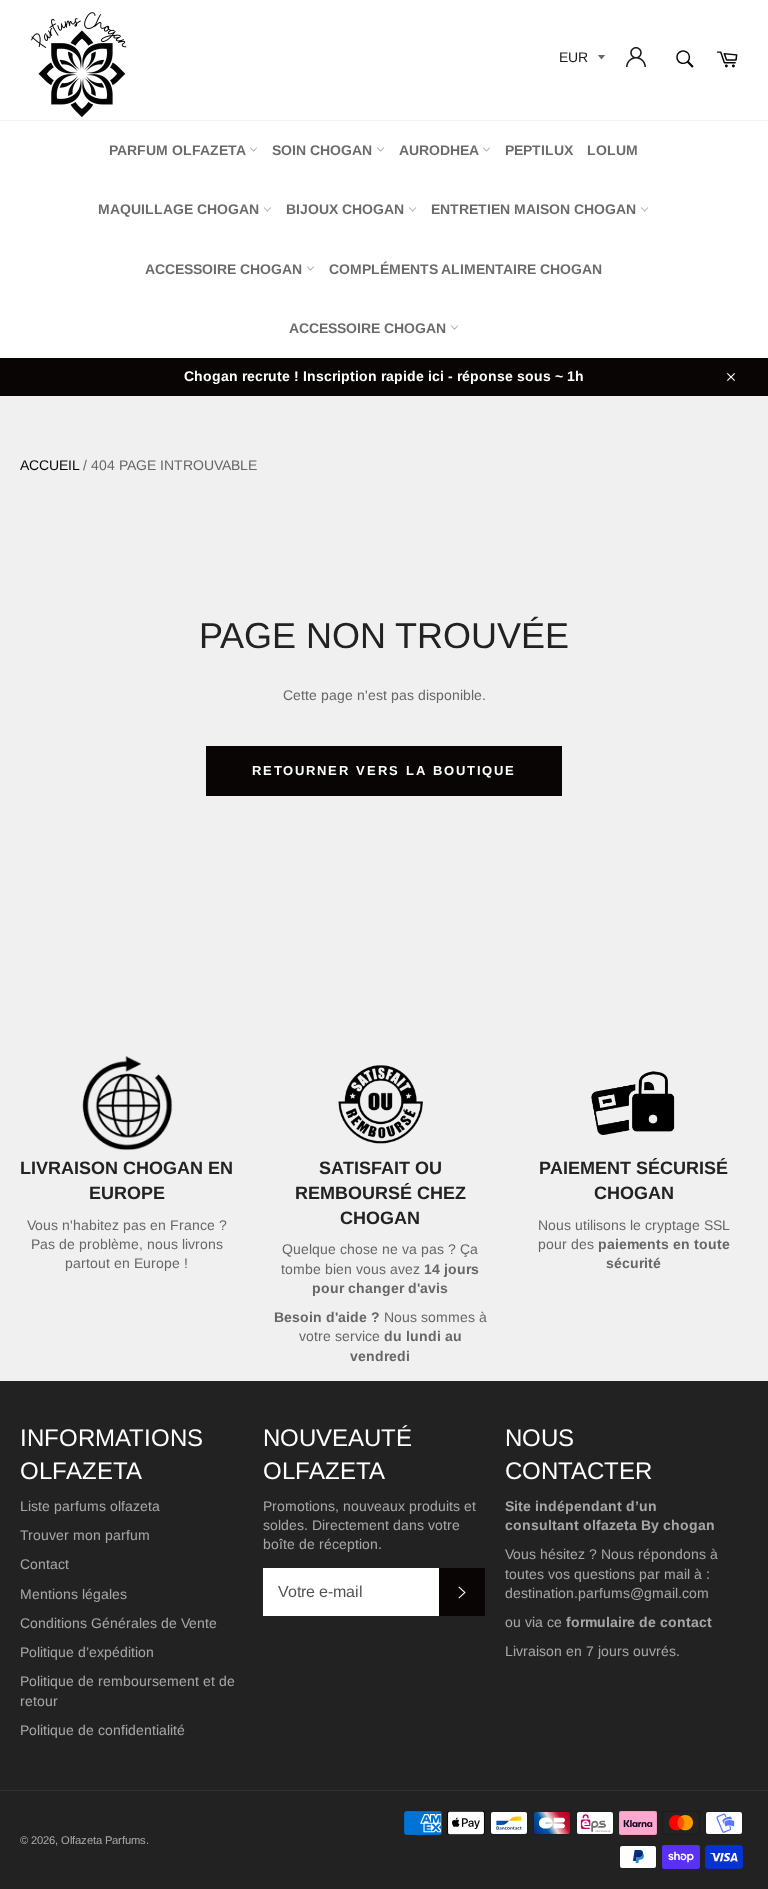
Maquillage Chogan (180, 209)
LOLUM (612, 150)
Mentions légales (73, 1594)
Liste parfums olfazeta (90, 1506)
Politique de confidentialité (102, 1730)
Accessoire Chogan (225, 269)
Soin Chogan (324, 150)
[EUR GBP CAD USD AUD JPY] (580, 60)
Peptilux (539, 150)
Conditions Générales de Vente (118, 1623)
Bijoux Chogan (347, 209)
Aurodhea (440, 150)
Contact (44, 1564)
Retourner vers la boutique (384, 770)
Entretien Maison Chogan (535, 209)
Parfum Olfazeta (179, 150)
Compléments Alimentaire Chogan (465, 269)
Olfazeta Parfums (103, 1840)
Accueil (49, 465)
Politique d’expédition (87, 1652)
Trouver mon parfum (85, 1535)
